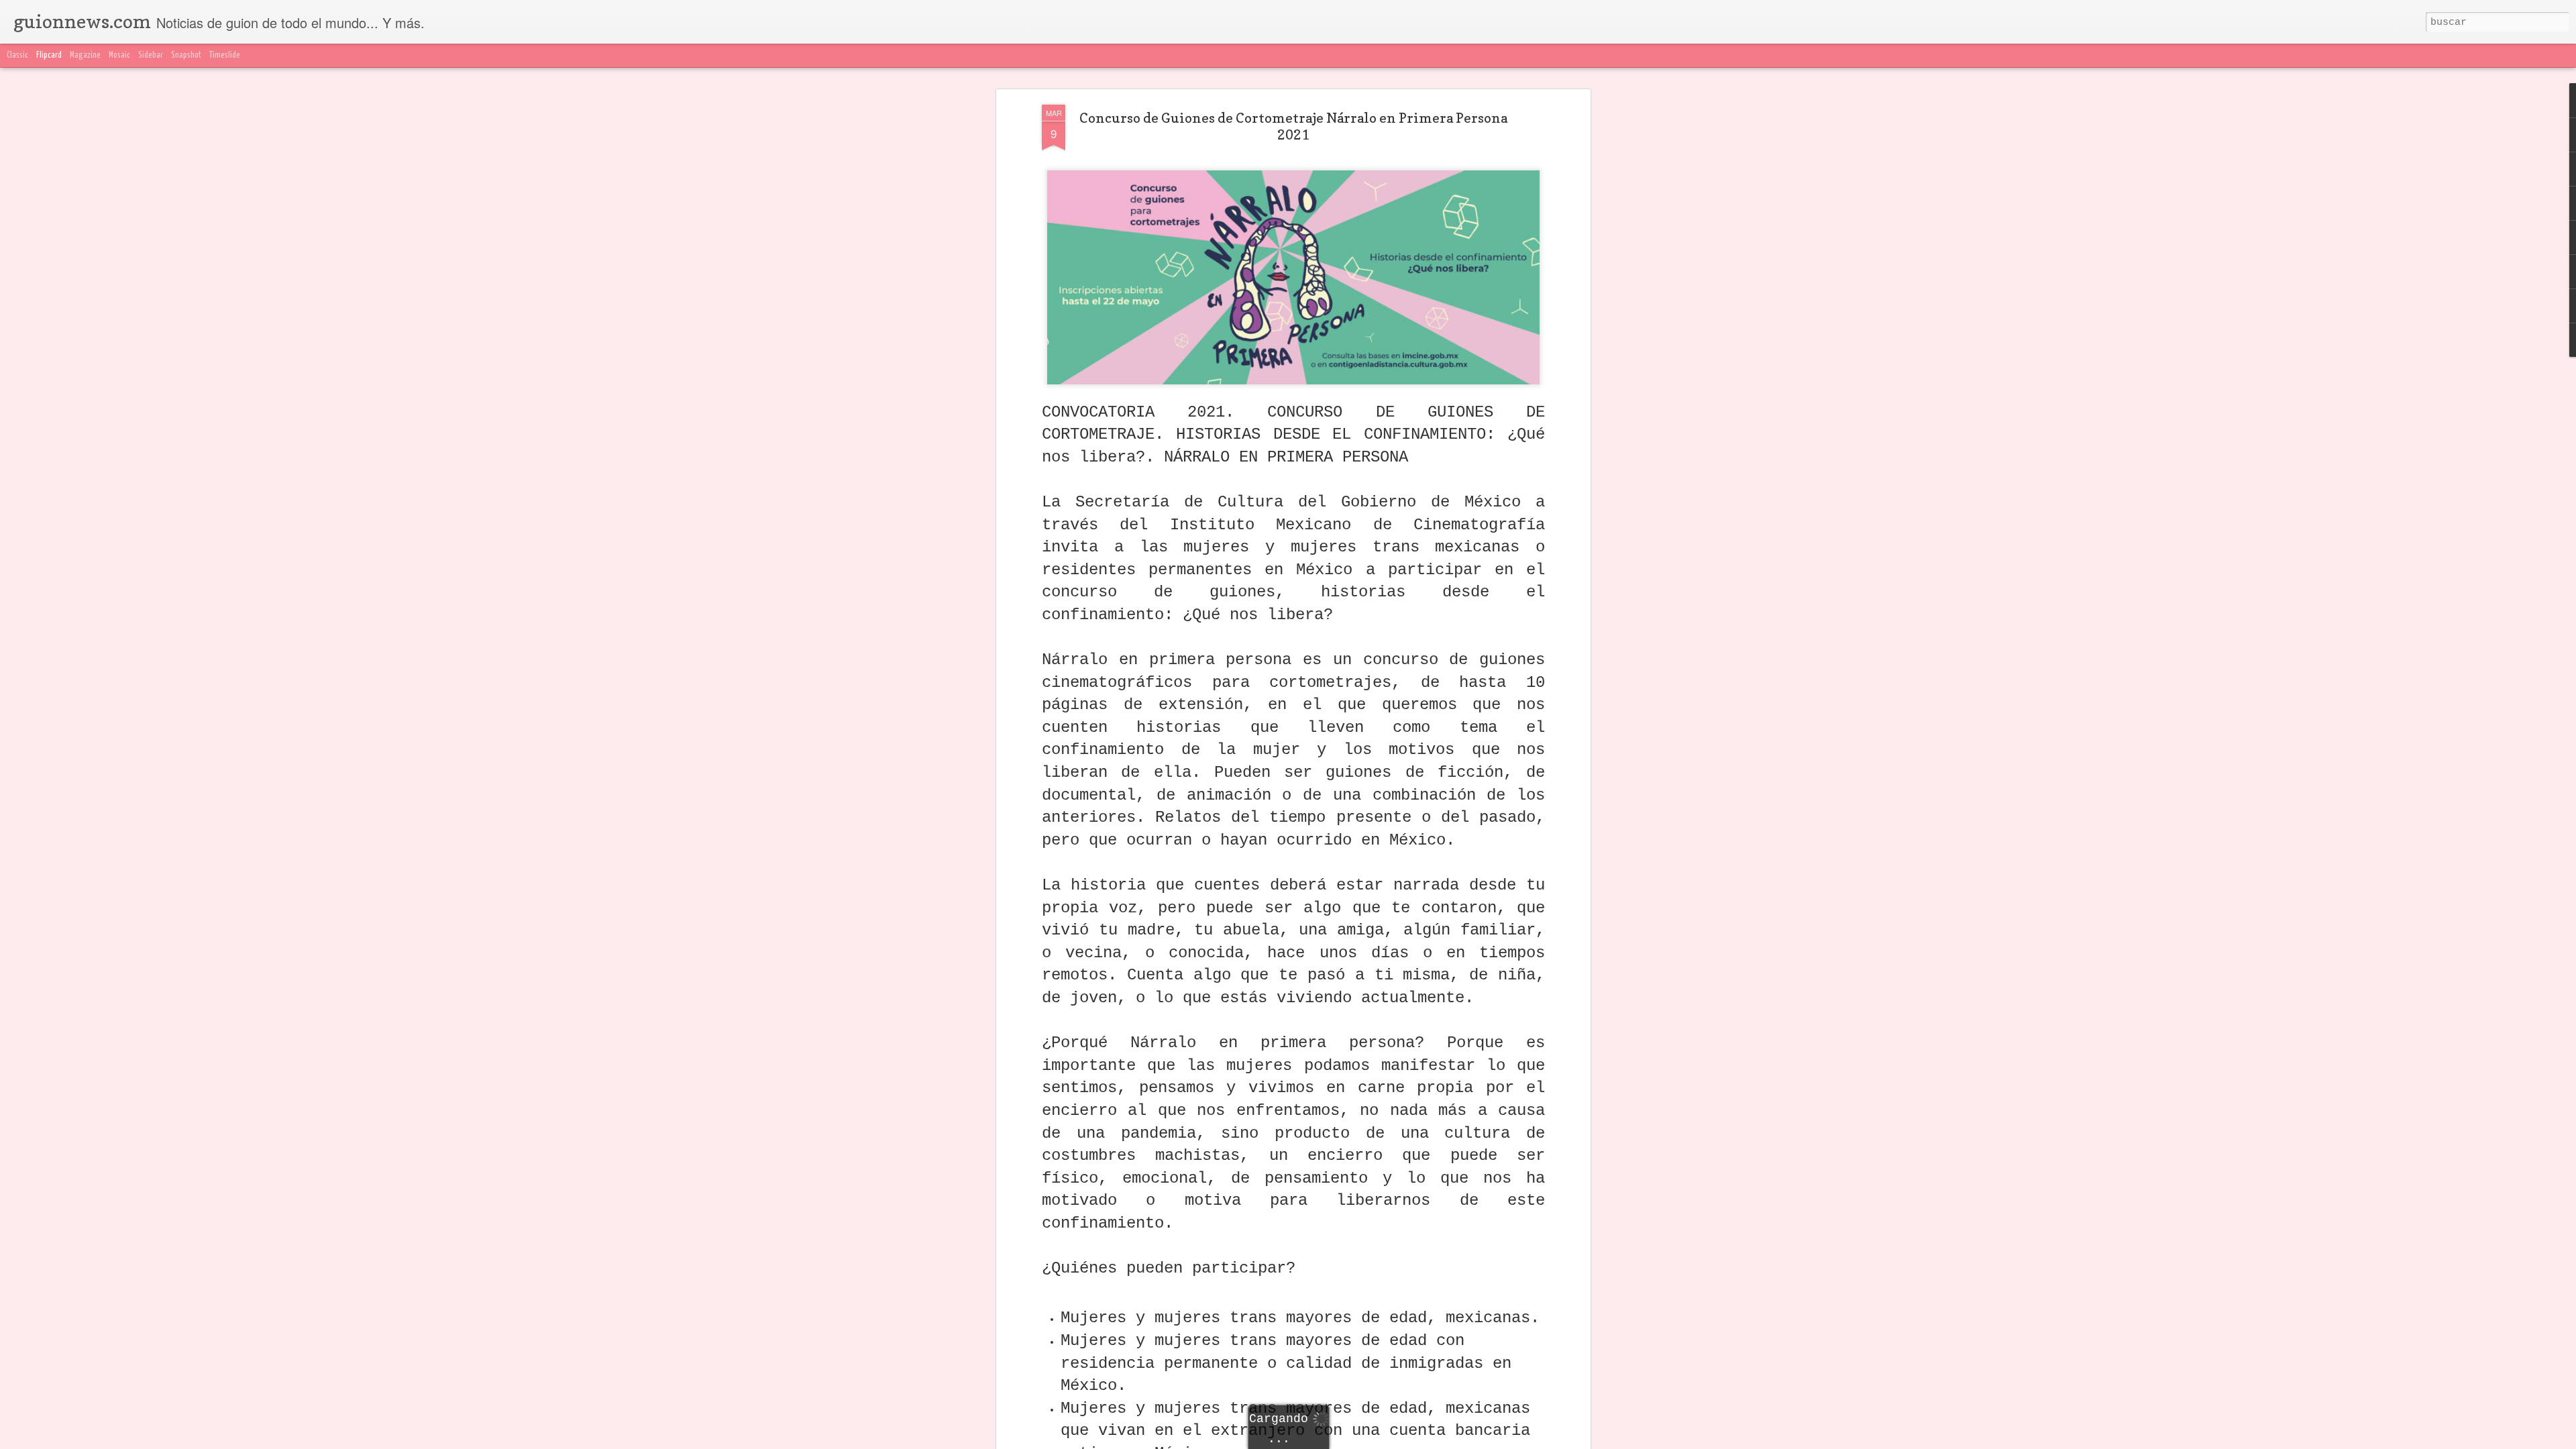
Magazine (85, 55)
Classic (17, 55)
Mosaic (119, 55)
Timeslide (225, 55)
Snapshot (186, 55)
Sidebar (151, 55)
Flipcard (49, 55)
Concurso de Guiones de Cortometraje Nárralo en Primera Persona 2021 (1293, 126)
